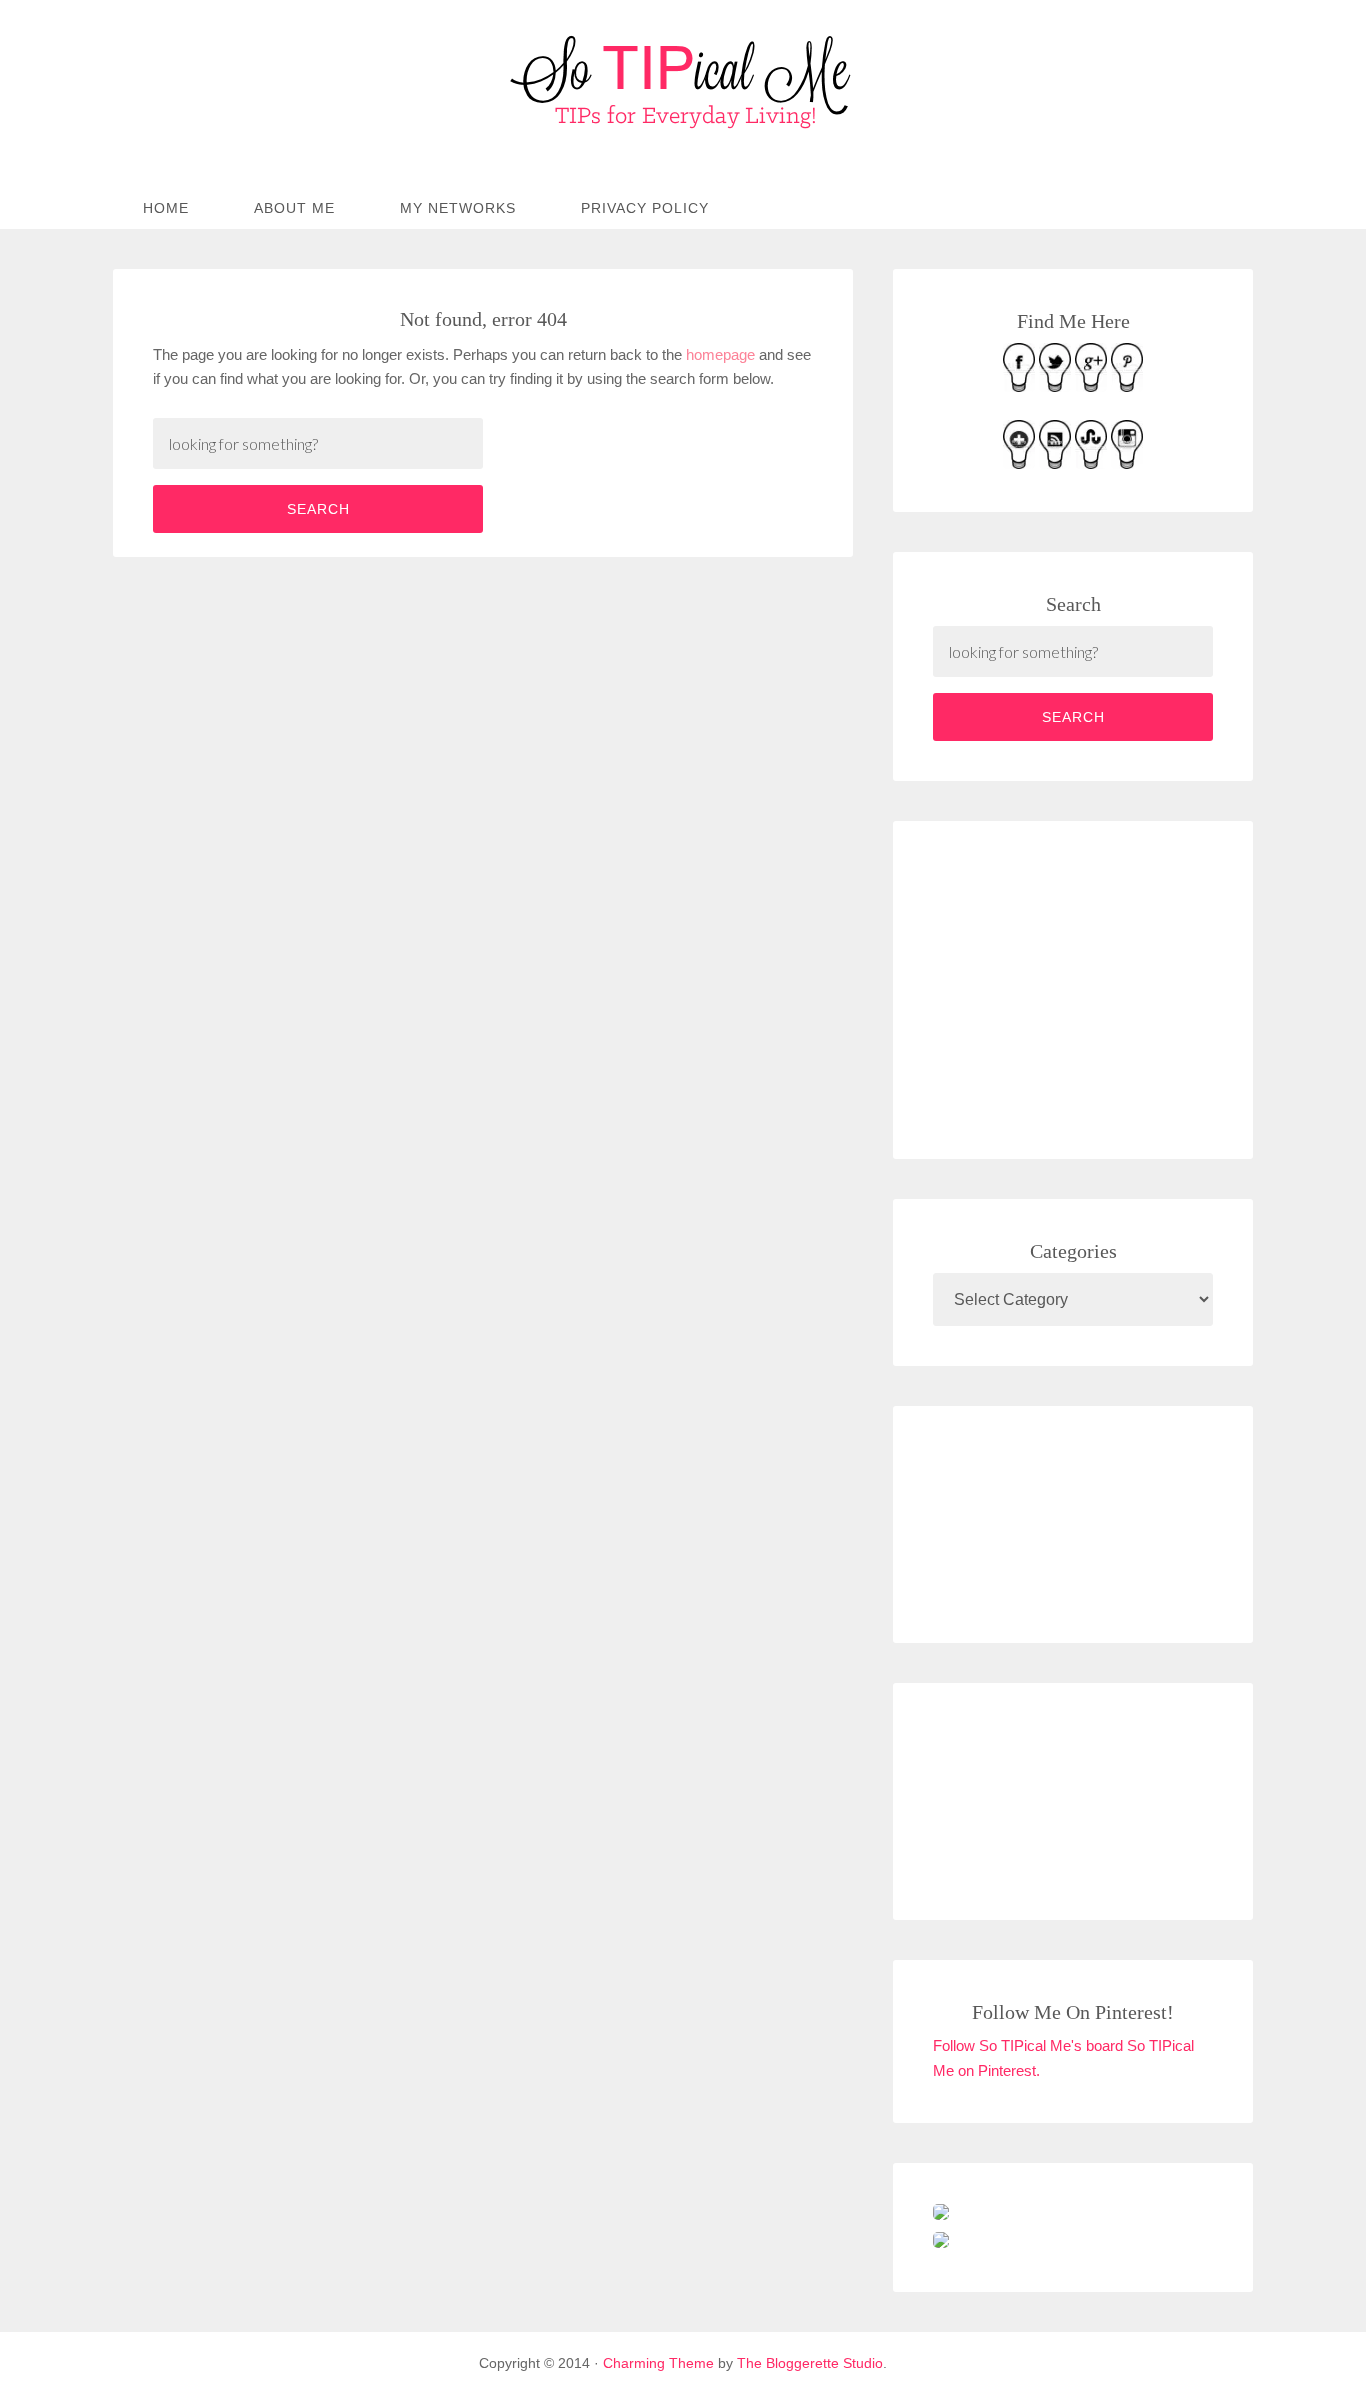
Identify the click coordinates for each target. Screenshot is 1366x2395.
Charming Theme (658, 2363)
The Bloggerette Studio (810, 2363)
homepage (720, 354)
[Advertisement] (1083, 986)
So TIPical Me (683, 82)
